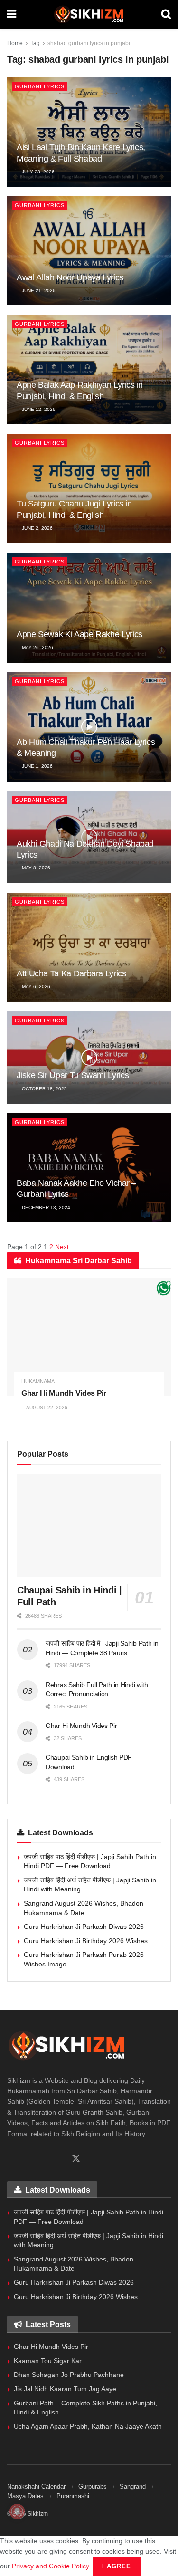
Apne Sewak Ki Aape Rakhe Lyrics (80, 634)
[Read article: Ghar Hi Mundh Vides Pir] (89, 1337)
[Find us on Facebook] (10, 2159)
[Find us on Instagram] (43, 2159)
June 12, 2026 (38, 409)
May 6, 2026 (35, 987)
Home (15, 43)
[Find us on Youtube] (59, 2159)
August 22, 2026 (46, 1407)
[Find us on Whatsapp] (27, 2159)
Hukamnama (38, 1381)
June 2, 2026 (37, 528)
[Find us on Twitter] (76, 2159)
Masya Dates (25, 2496)
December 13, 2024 (45, 1207)
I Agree (117, 2566)
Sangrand (133, 2486)
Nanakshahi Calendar (36, 2486)
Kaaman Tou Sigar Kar (48, 2361)
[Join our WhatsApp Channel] (164, 1288)
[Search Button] (166, 14)
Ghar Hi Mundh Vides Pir (64, 1393)
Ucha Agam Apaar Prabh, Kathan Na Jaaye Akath (88, 2426)
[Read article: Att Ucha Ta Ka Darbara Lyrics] (89, 947)
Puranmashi (73, 2496)
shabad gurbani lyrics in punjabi (89, 43)
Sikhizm (38, 2514)
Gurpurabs (93, 2486)
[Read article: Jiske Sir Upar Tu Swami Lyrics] (89, 1058)
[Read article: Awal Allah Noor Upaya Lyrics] (89, 251)
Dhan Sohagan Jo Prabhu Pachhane (69, 2375)
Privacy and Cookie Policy (50, 2566)
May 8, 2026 (35, 868)
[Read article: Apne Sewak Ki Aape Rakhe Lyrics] (89, 607)
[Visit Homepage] (89, 14)
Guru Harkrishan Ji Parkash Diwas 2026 (84, 1927)
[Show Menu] (12, 14)
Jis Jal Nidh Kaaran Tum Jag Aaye (65, 2389)
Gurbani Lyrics (40, 86)
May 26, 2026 (37, 647)
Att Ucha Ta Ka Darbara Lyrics (71, 973)
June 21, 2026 (38, 291)
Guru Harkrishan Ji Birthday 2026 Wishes (86, 1941)
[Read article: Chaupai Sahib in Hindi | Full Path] (89, 1526)
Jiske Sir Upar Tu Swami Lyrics (73, 1075)
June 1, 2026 (37, 766)
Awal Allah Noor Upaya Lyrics (70, 277)
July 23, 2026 (37, 172)
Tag (35, 43)
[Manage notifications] (17, 2511)
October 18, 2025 (44, 1089)
